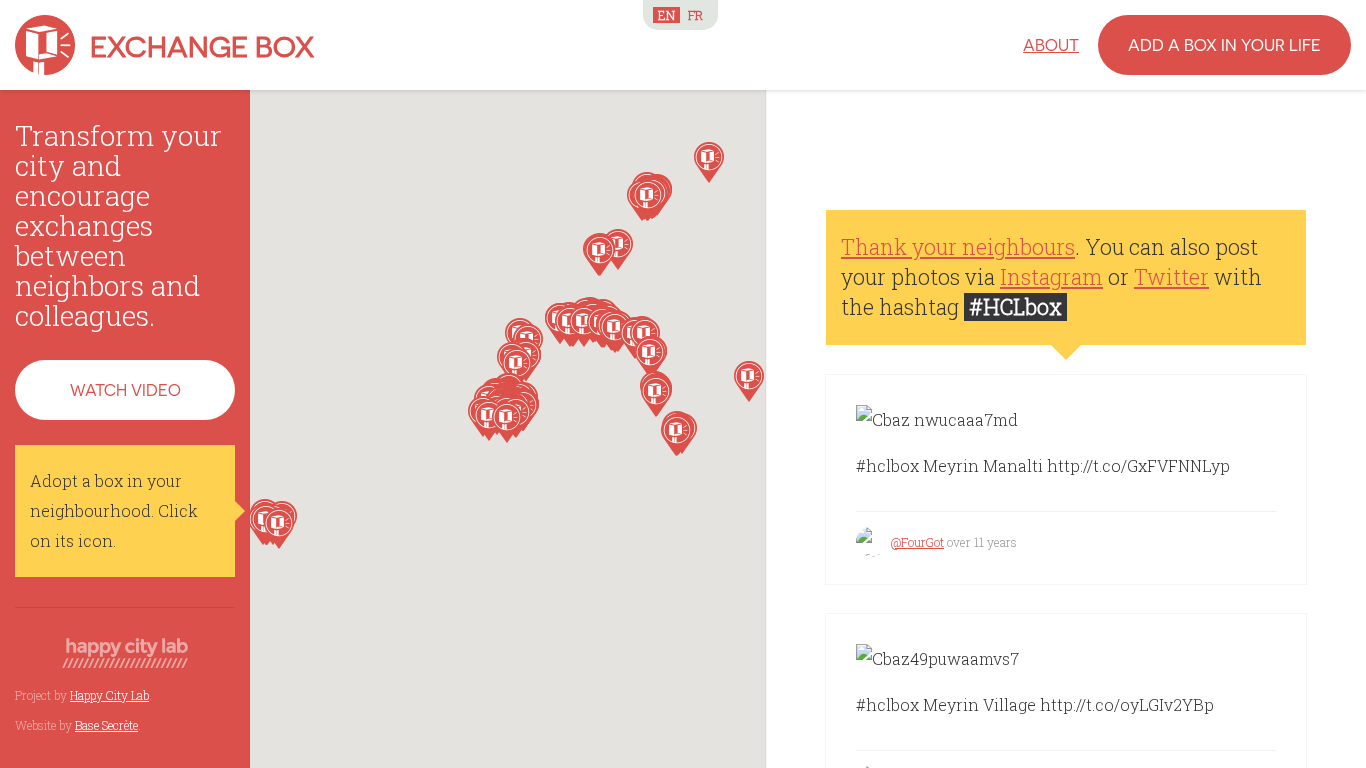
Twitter (1171, 277)
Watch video (125, 389)
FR (695, 15)
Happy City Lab (109, 695)
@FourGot (917, 542)
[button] (709, 163)
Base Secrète (106, 725)
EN (666, 15)
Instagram (1051, 277)
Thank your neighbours (958, 247)
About (1051, 44)
